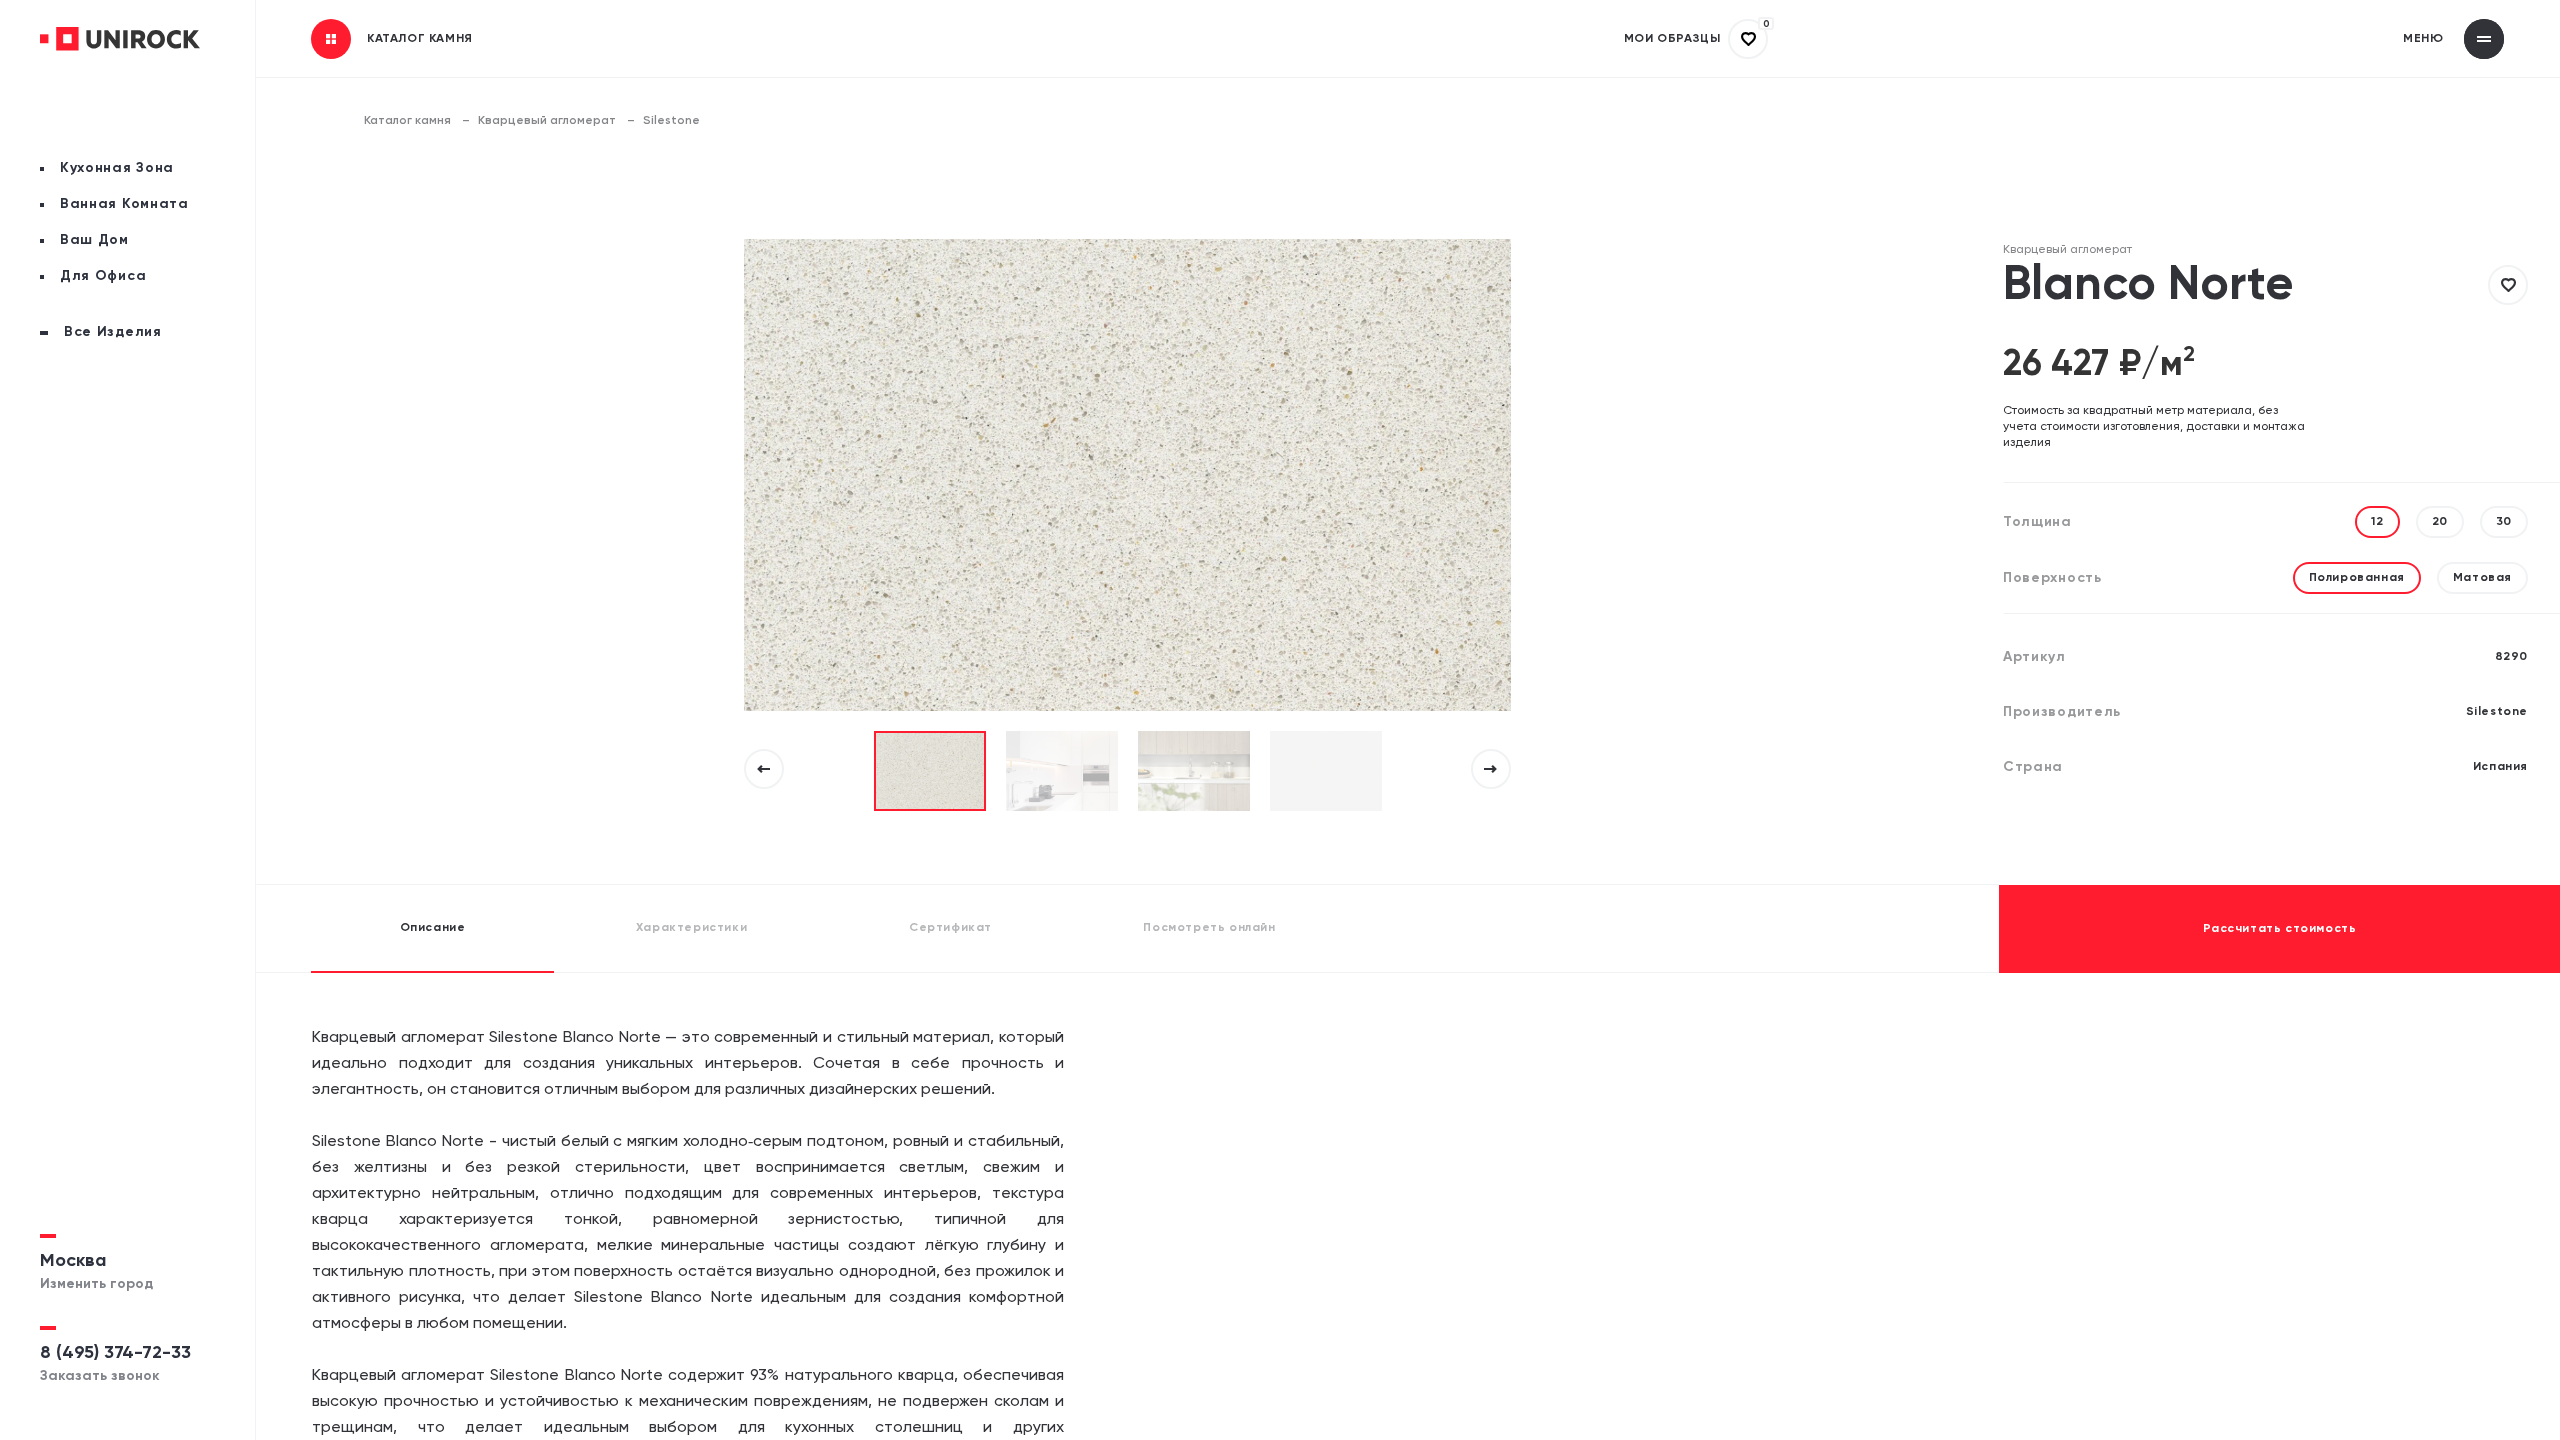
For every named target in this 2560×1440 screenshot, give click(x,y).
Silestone (671, 121)
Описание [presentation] (433, 928)
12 (2377, 522)
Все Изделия (113, 332)
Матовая (2482, 578)
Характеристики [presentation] (691, 928)
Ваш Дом (94, 240)
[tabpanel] (930, 771)
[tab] (432, 929)
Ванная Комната (124, 204)
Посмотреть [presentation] (1209, 928)
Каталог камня (407, 121)
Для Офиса (103, 276)
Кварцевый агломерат (547, 121)
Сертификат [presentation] (950, 928)
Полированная (2357, 578)
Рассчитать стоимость (2280, 929)
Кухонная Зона (117, 168)
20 (2440, 522)
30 (2504, 522)
